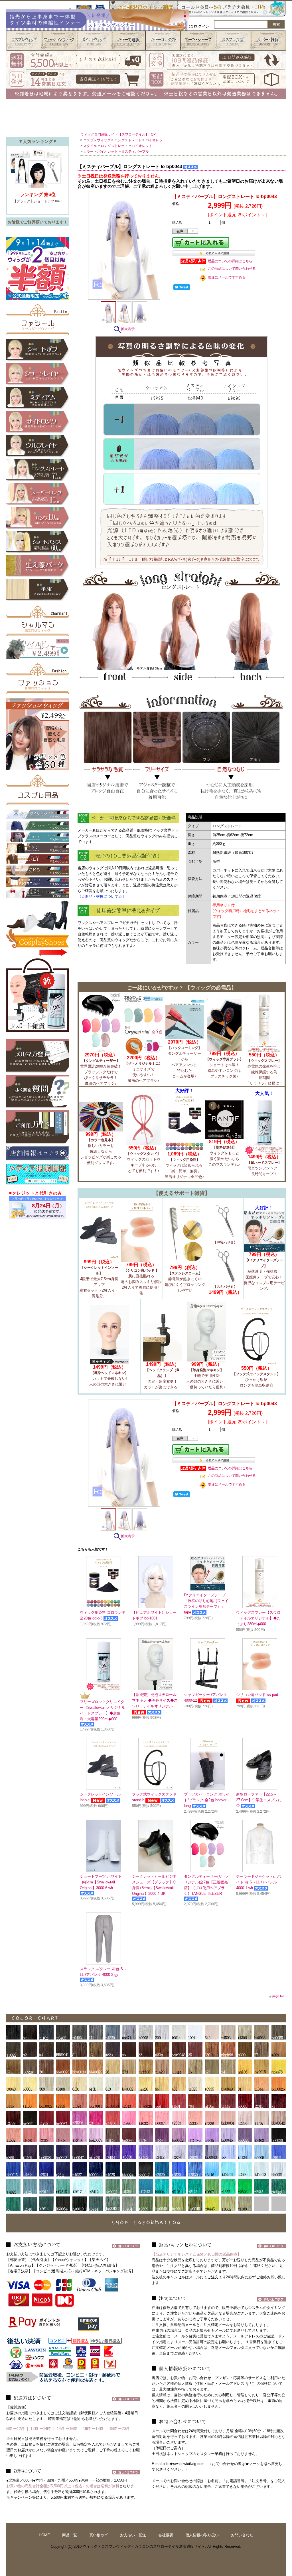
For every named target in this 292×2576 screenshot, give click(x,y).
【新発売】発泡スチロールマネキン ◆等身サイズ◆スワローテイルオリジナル (155, 1700)
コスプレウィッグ (97, 140)
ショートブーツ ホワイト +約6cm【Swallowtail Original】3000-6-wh (101, 1882)
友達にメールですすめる (227, 277)
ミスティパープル (135, 152)
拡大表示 (128, 329)
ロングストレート (128, 140)
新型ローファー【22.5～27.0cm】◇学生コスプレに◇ (259, 1800)
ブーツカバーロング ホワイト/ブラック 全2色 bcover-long (207, 1800)
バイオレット (156, 140)
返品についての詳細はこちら (230, 261)
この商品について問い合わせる (232, 269)
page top (278, 1996)
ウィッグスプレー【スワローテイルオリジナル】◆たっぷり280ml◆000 (258, 1618)
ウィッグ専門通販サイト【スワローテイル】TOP (118, 134)
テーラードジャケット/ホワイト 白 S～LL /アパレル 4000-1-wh (259, 1882)
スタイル (90, 146)
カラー (88, 152)
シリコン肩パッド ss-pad (257, 1695)
